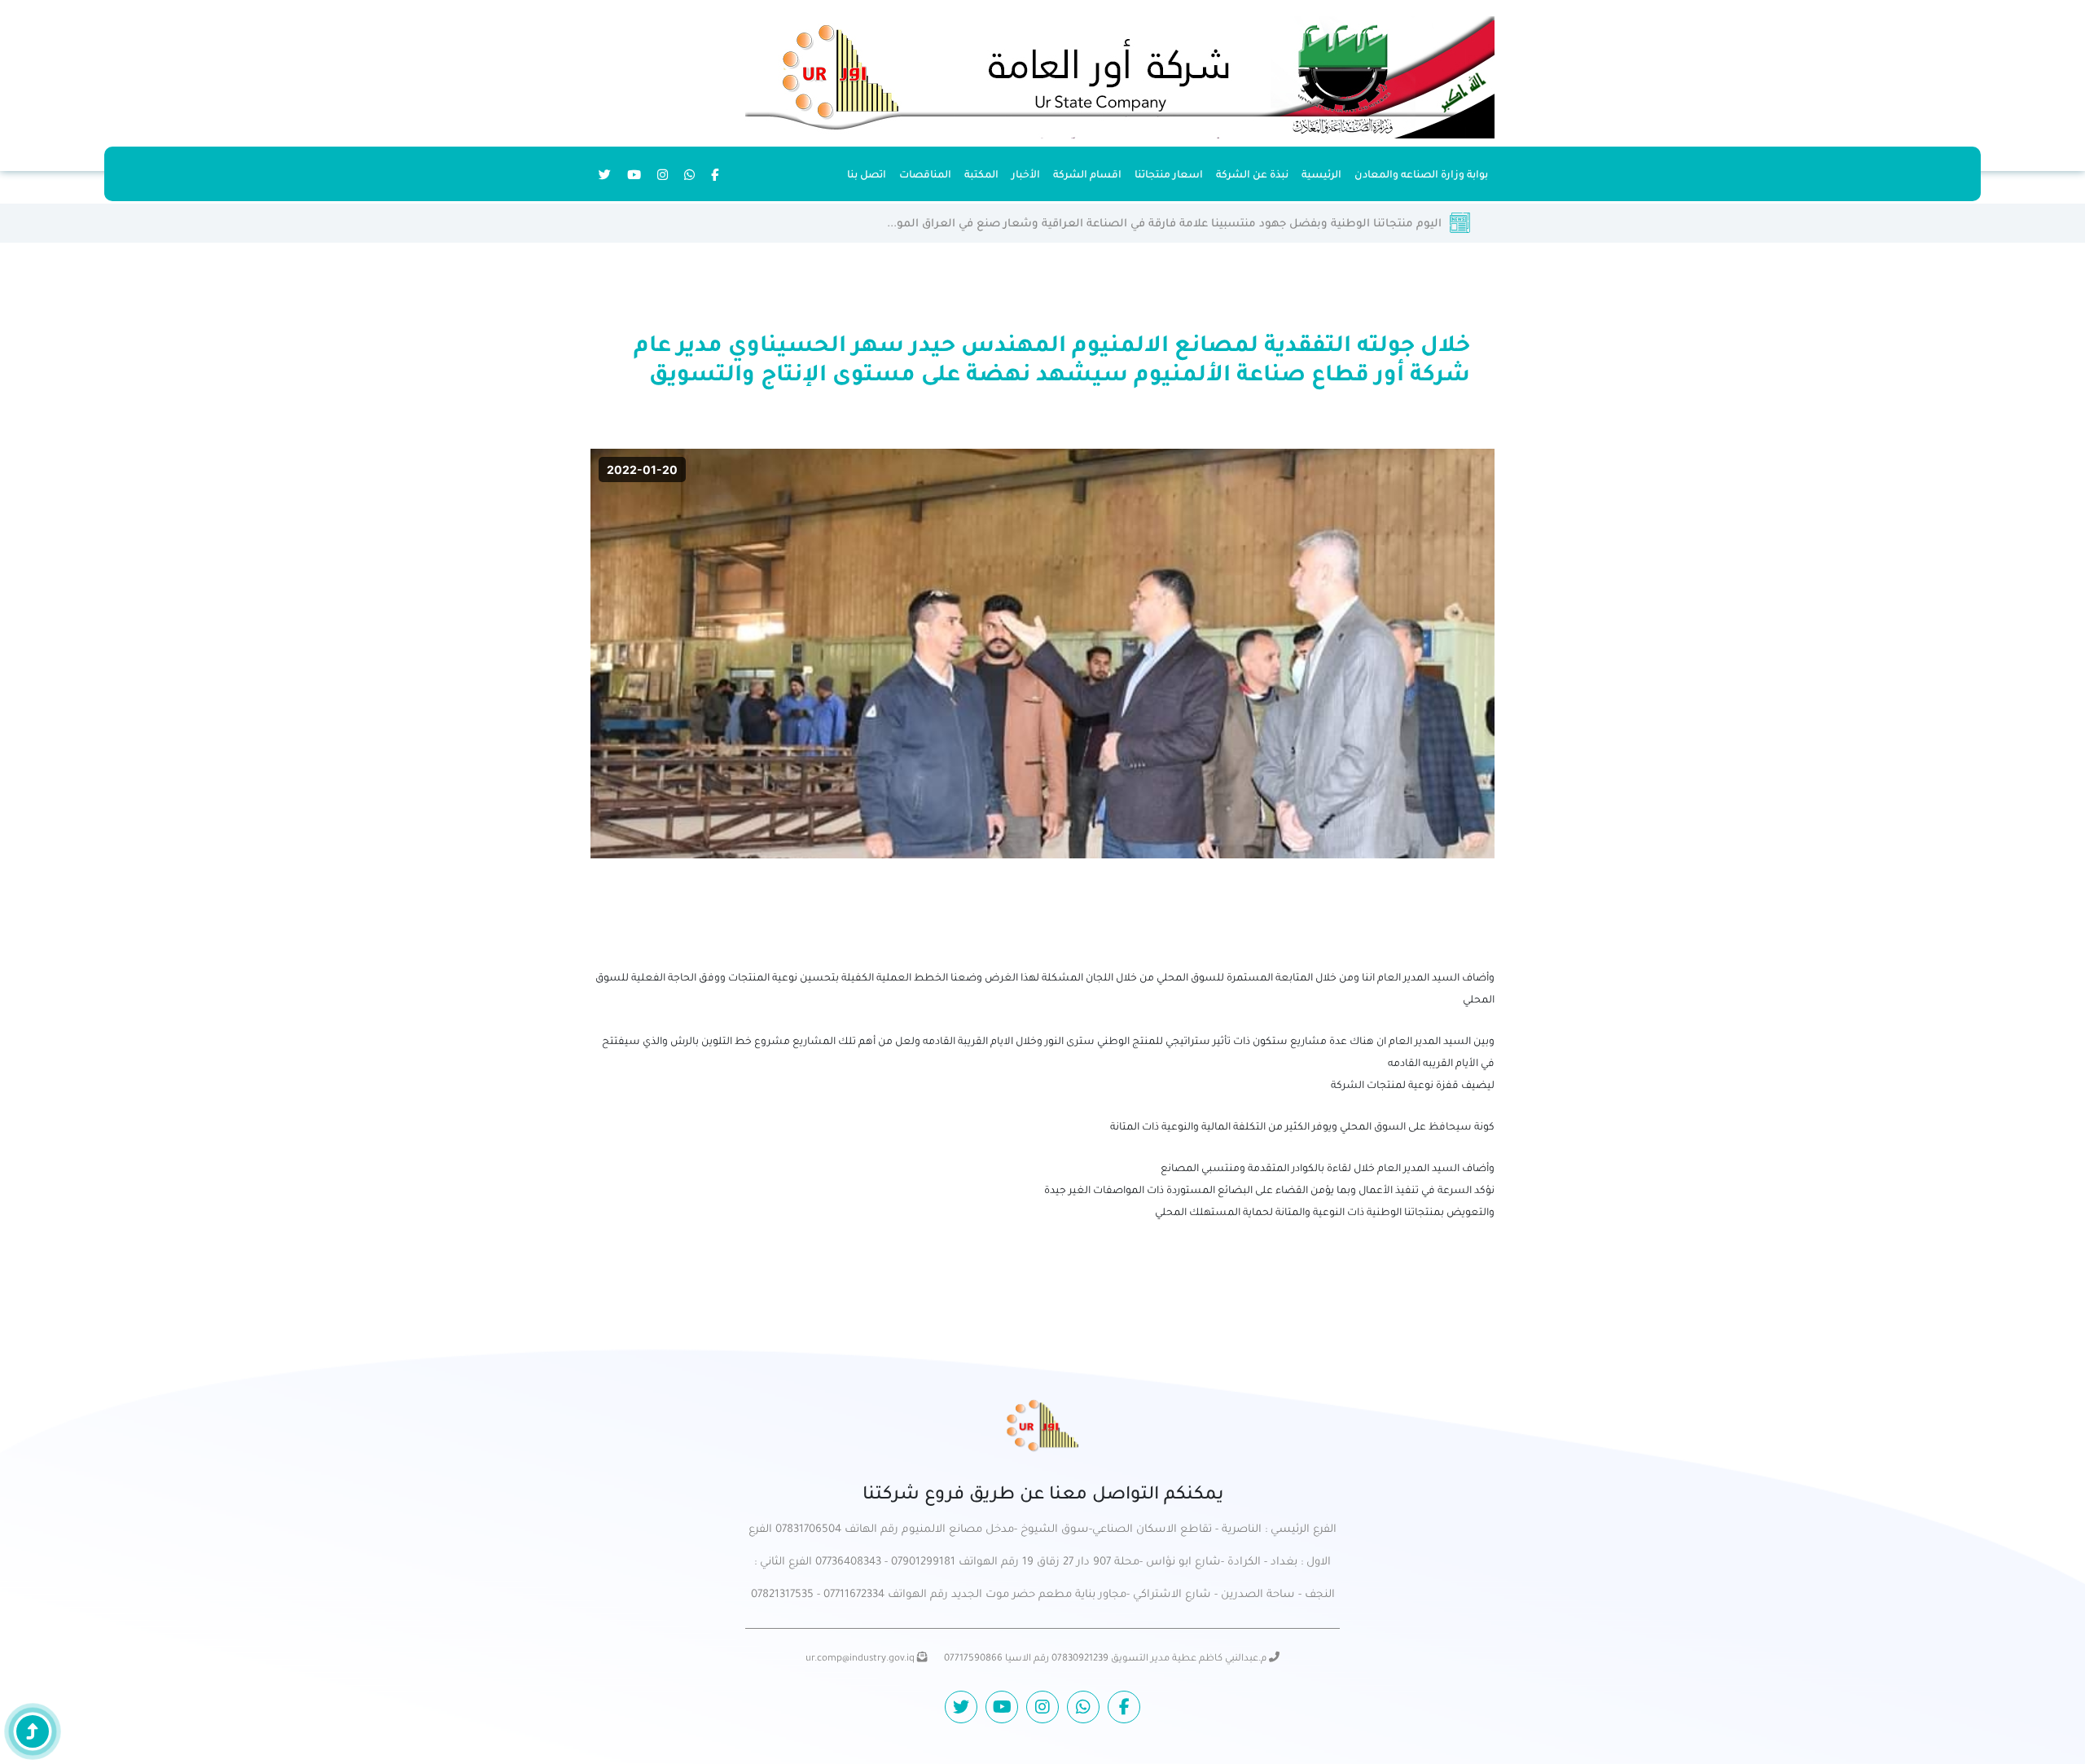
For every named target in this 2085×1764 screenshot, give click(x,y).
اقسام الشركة (1087, 176)
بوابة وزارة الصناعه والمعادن (1421, 176)
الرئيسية (1321, 176)
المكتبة (981, 176)
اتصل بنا (867, 176)
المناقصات (925, 176)
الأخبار (1026, 176)
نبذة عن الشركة (1252, 176)
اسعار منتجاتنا (1169, 176)
